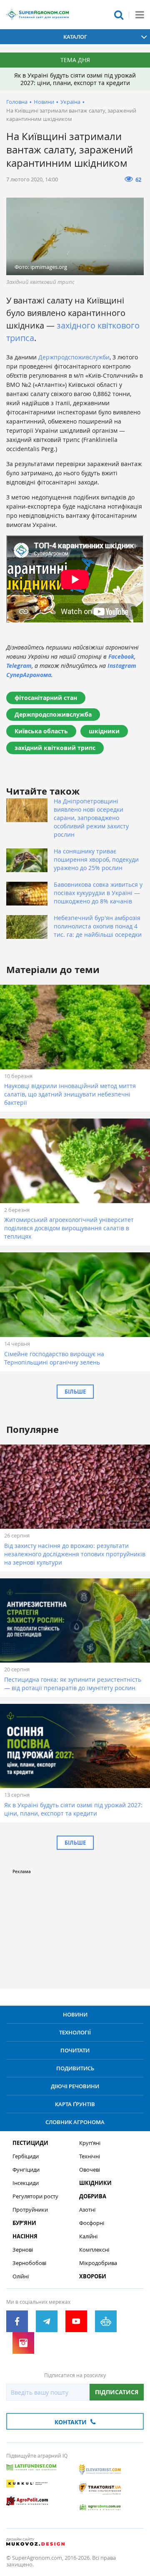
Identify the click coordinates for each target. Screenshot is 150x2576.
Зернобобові (29, 2263)
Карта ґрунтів (75, 2104)
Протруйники (30, 2210)
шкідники (104, 731)
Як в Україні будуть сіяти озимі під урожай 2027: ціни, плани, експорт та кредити (75, 79)
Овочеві (90, 2170)
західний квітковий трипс (55, 748)
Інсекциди (26, 2183)
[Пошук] (119, 15)
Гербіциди (26, 2156)
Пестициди (30, 2143)
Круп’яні (90, 2143)
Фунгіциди (26, 2170)
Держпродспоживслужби (74, 357)
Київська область (41, 731)
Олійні (21, 2276)
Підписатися (117, 2392)
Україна (70, 102)
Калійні (88, 2236)
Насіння (25, 2236)
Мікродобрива (98, 2263)
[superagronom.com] (37, 15)
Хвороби (93, 2276)
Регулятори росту (35, 2196)
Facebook (121, 656)
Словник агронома (75, 2122)
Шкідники (95, 2183)
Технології (75, 2032)
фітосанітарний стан (46, 698)
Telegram (19, 666)
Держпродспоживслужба (53, 714)
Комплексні (94, 2250)
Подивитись (75, 2068)
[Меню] (140, 15)
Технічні (90, 2156)
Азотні (87, 2210)
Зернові (23, 2250)
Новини (44, 102)
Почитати (75, 2050)
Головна (17, 102)
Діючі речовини (75, 2086)
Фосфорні (92, 2223)
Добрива (93, 2196)
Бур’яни (24, 2223)
